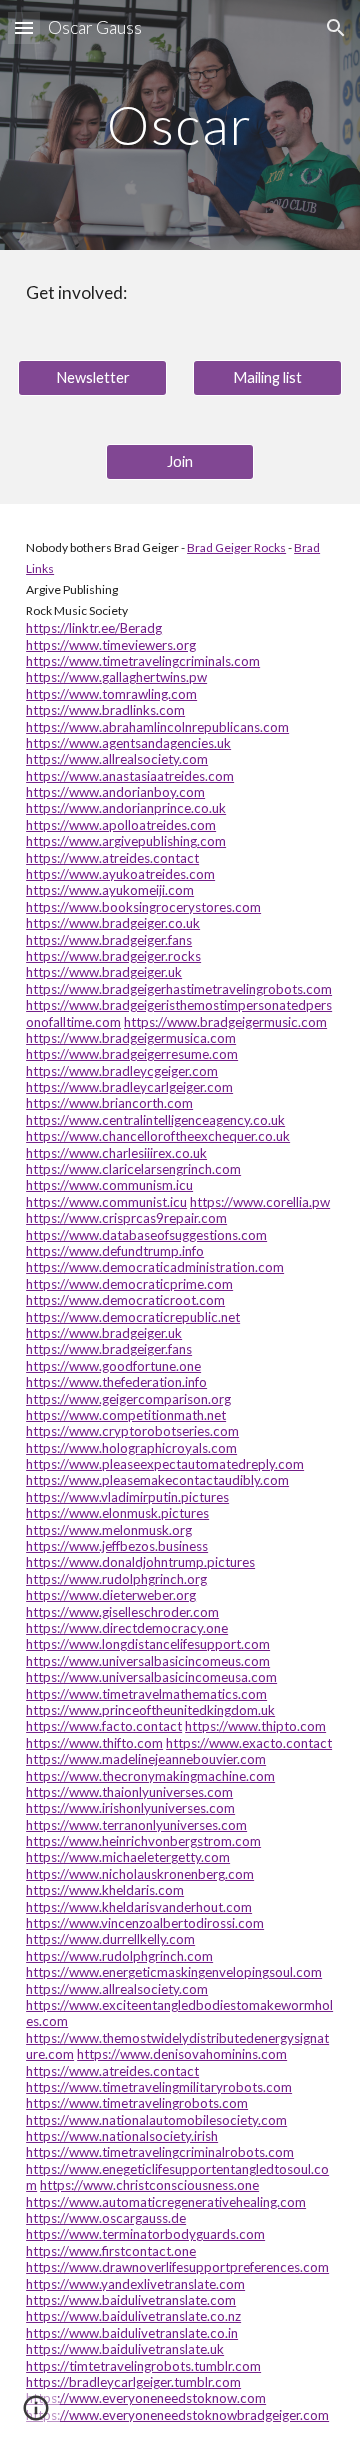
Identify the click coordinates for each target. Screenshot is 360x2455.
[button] (24, 27)
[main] (180, 124)
